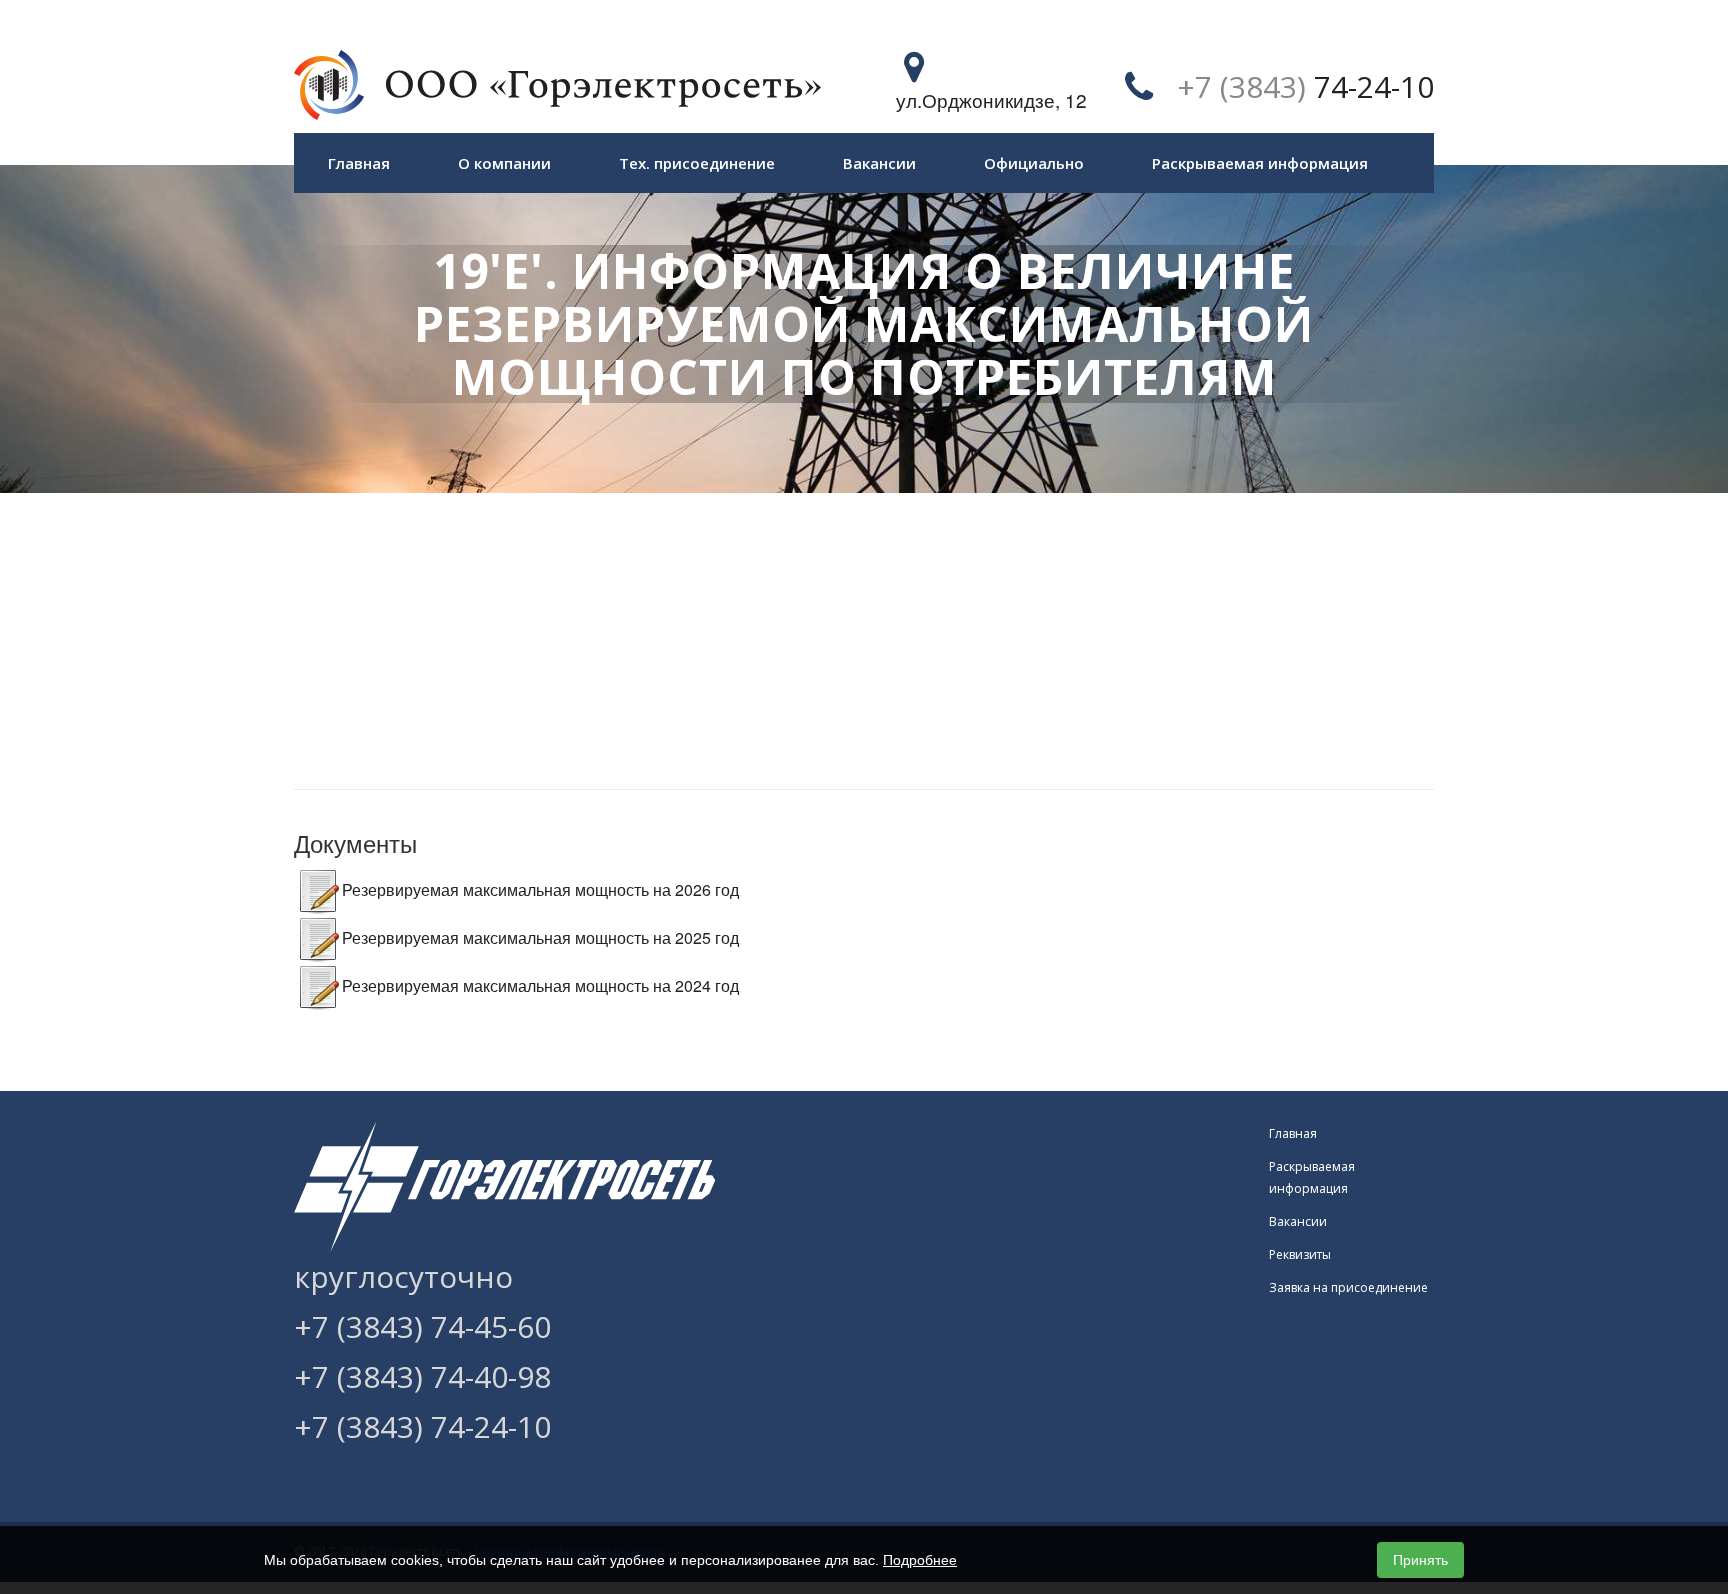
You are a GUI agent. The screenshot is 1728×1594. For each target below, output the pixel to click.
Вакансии (879, 163)
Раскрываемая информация (1260, 163)
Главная (359, 163)
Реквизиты (1300, 1254)
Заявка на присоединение (1348, 1287)
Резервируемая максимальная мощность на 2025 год (540, 937)
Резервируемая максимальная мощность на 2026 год (540, 889)
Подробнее (920, 1560)
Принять (1420, 1560)
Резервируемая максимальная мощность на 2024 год (540, 985)
